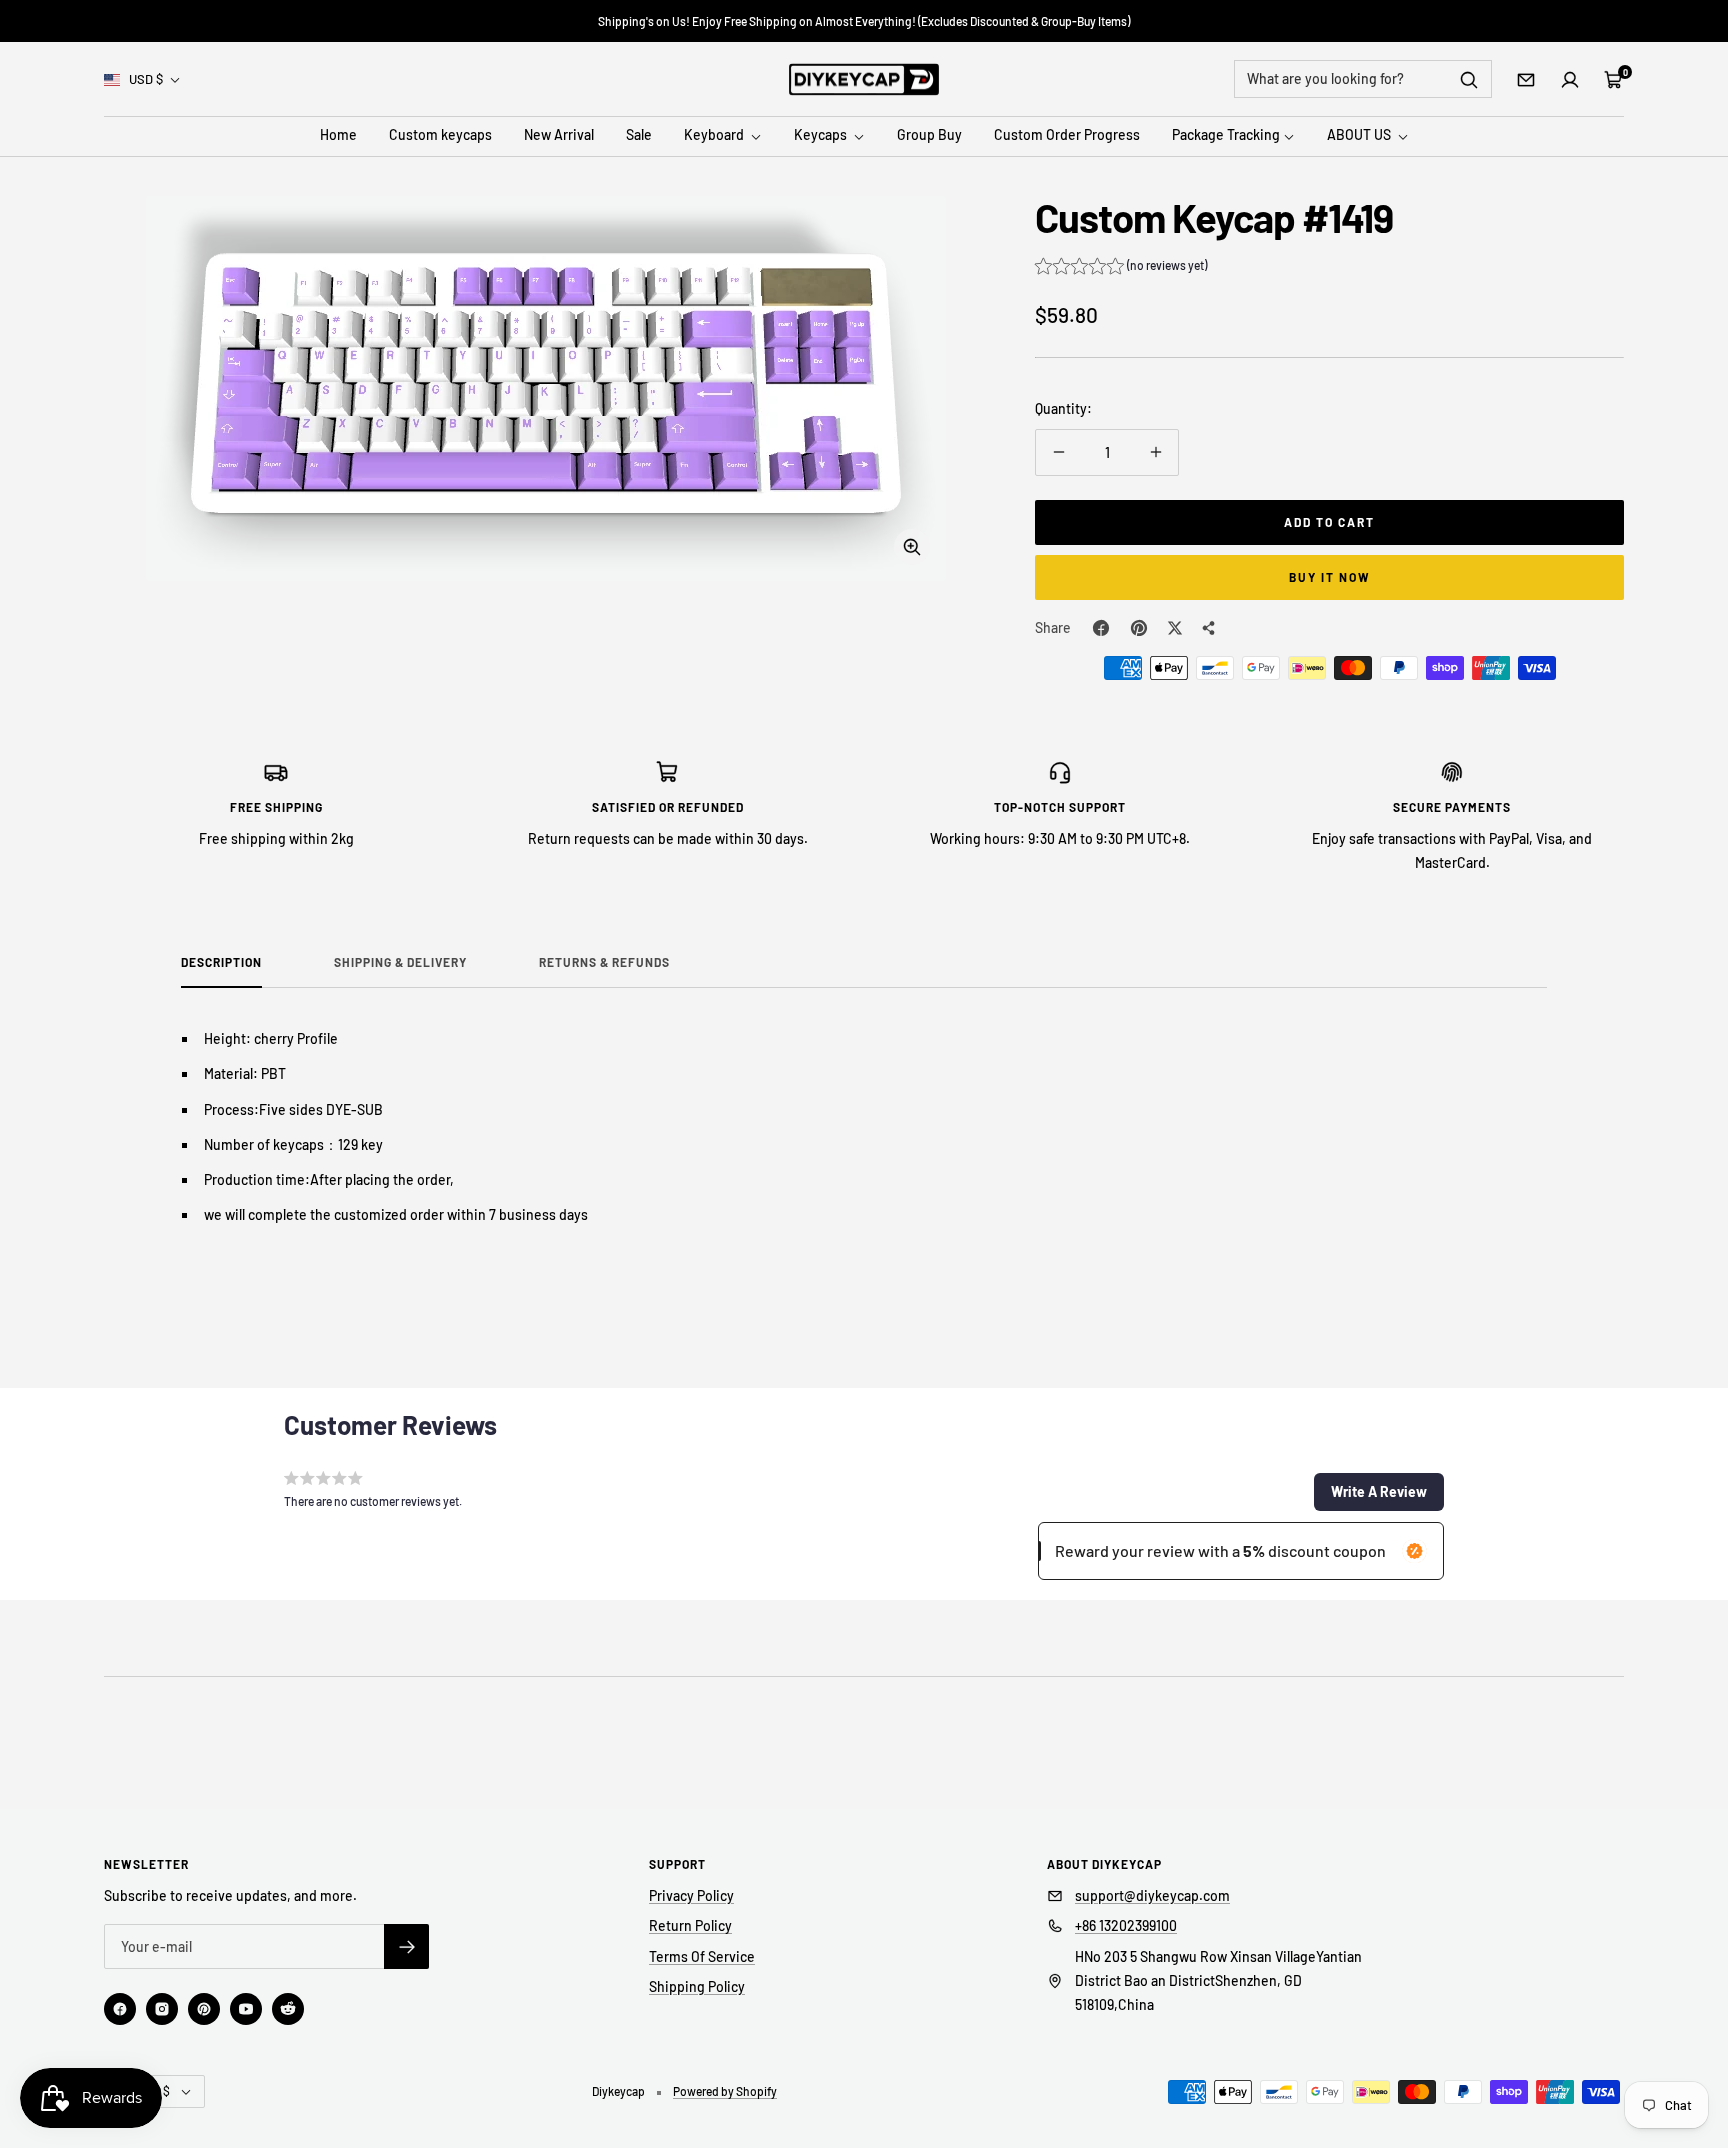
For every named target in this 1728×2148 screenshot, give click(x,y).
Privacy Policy (691, 1895)
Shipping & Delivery (400, 962)
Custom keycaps (440, 135)
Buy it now (1330, 577)
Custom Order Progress (1067, 135)
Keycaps (822, 135)
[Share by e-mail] (1209, 628)
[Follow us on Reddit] (288, 2009)
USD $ (146, 79)
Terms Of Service (702, 1956)
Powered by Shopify (725, 2091)
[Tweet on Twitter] (1175, 628)
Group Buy (929, 135)
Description (221, 962)
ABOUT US (1360, 135)
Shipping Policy (697, 1986)
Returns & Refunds (604, 962)
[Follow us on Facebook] (120, 2009)
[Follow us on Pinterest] (204, 2009)
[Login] (1570, 80)
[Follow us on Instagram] (162, 2009)
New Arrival (559, 135)
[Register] (406, 1946)
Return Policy (690, 1925)
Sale (639, 135)
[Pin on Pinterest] (1139, 628)
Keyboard (715, 135)
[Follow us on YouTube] (246, 2009)
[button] (1121, 268)
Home (338, 135)
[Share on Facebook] (1101, 628)
